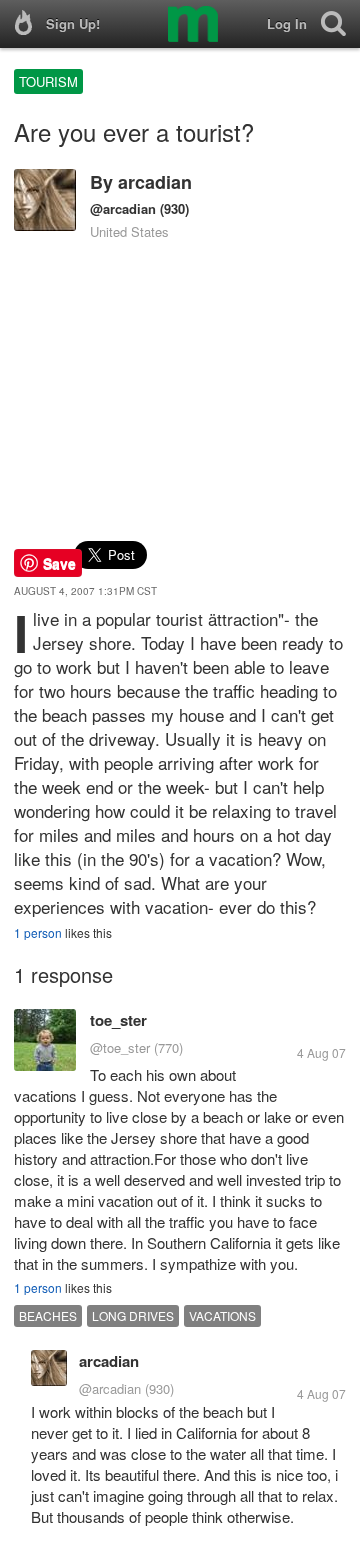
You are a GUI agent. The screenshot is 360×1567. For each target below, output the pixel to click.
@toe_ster (120, 1047)
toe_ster (118, 1020)
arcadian (155, 182)
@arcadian (123, 208)
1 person (38, 932)
